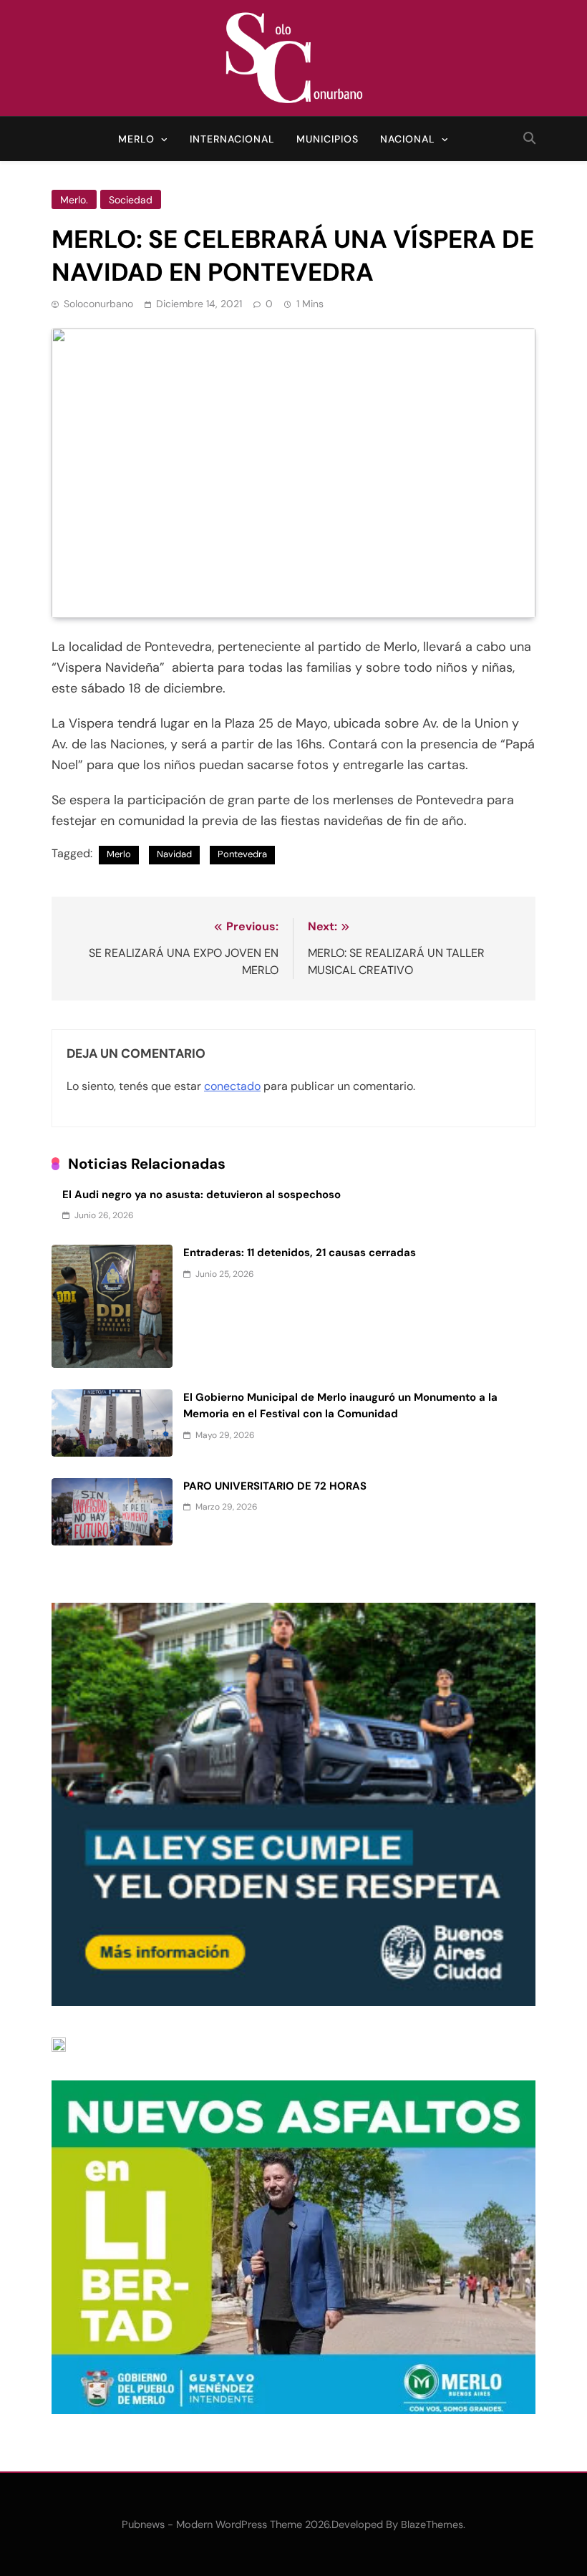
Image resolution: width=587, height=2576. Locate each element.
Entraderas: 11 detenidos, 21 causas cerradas (300, 1253)
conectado (232, 1086)
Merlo (136, 139)
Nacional (408, 139)
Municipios (328, 139)
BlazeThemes (432, 2524)
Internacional (232, 139)
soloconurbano (98, 304)
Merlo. (74, 200)
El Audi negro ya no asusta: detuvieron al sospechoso (202, 1195)
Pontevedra (242, 854)
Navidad (174, 854)
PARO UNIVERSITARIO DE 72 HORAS (275, 1486)
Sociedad (131, 200)
